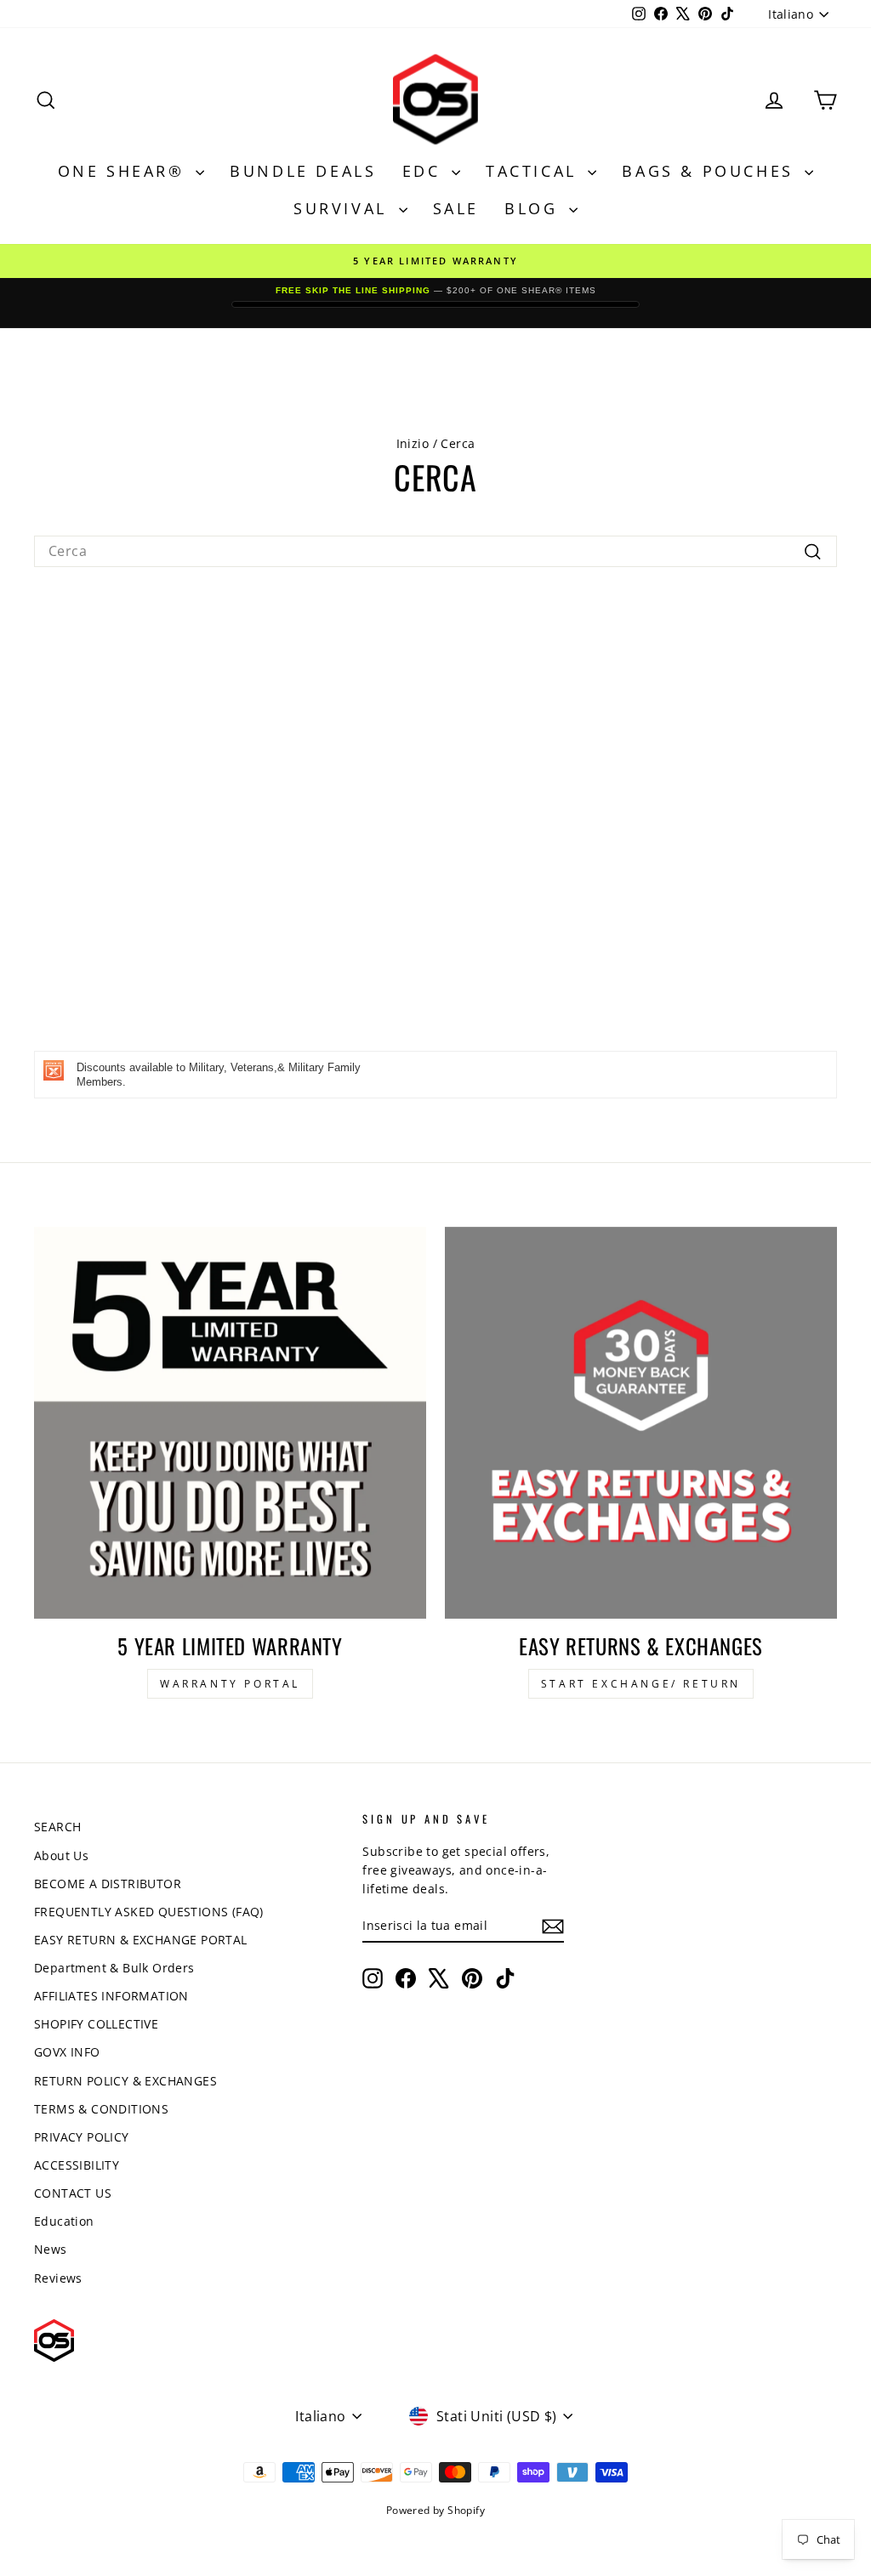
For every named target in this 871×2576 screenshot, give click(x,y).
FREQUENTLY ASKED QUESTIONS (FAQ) (149, 1912)
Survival (344, 208)
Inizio (413, 443)
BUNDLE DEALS (303, 171)
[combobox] (435, 551)
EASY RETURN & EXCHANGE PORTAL (141, 1940)
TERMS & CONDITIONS (101, 2109)
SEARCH (57, 1827)
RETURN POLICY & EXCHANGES (125, 2081)
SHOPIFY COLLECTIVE (96, 2024)
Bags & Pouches (711, 171)
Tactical (535, 171)
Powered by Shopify (435, 2510)
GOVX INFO (67, 2052)
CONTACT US (73, 2193)
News (51, 2249)
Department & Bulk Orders (114, 1968)
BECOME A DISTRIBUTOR (108, 1884)
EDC (425, 171)
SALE (456, 208)
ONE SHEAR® (125, 171)
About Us (61, 1855)
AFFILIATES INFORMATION (111, 1996)
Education (64, 2221)
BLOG (535, 208)
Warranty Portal (230, 1684)
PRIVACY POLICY (82, 2137)
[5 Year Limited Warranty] (230, 1423)
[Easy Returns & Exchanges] (641, 1423)
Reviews (58, 2278)
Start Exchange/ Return (641, 1684)
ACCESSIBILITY (77, 2165)
